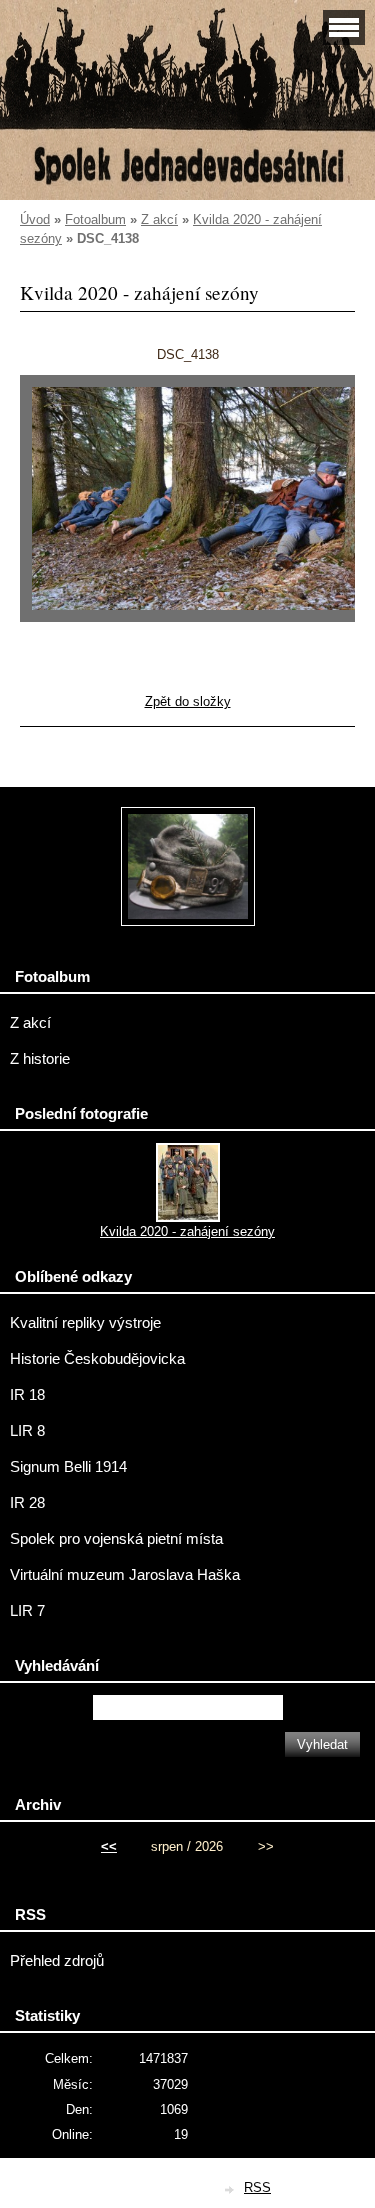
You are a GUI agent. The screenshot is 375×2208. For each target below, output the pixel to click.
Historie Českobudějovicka (97, 1359)
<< (109, 1846)
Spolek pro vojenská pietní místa (116, 1539)
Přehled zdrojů (57, 1961)
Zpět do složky (188, 701)
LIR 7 (27, 1611)
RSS (257, 2187)
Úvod (35, 219)
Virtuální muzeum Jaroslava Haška (125, 1575)
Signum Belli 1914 (68, 1467)
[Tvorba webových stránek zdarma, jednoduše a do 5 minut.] (230, 2189)
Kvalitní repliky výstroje (85, 1323)
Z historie (40, 1059)
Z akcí (159, 219)
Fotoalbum (95, 219)
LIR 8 (27, 1431)
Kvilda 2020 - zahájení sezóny (187, 1231)
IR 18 (27, 1395)
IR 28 (27, 1503)
